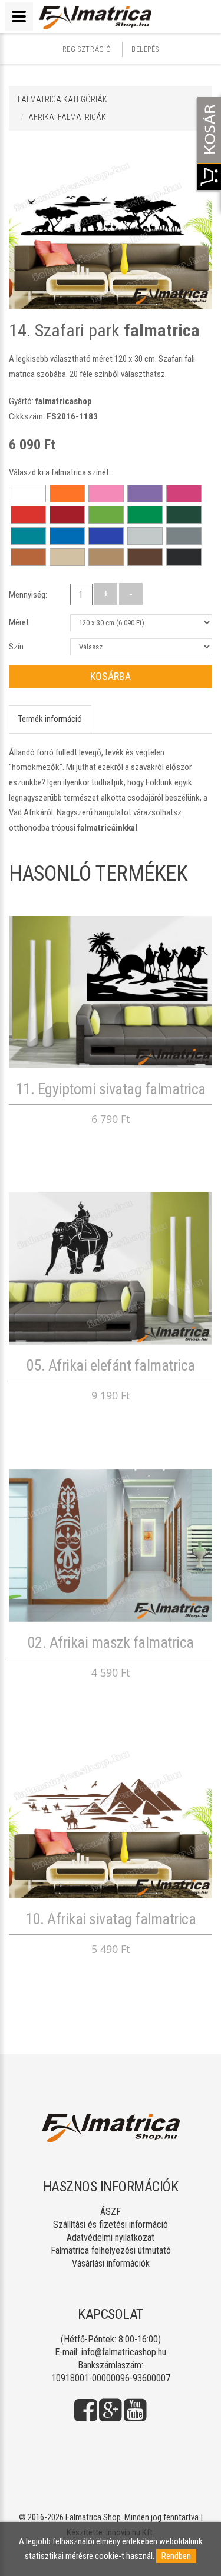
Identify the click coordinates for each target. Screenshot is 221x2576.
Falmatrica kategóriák (62, 99)
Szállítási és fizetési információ (111, 2225)
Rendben (176, 2556)
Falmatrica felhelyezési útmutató (111, 2250)
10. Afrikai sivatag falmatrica (111, 1919)
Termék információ (50, 719)
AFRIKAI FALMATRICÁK (67, 117)
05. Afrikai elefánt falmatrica (111, 1365)
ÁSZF (111, 2212)
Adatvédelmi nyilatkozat (111, 2237)
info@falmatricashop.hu (124, 2352)
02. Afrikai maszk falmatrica (111, 1642)
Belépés (145, 49)
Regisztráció (87, 49)
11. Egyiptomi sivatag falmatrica (111, 1089)
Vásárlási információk (111, 2263)
